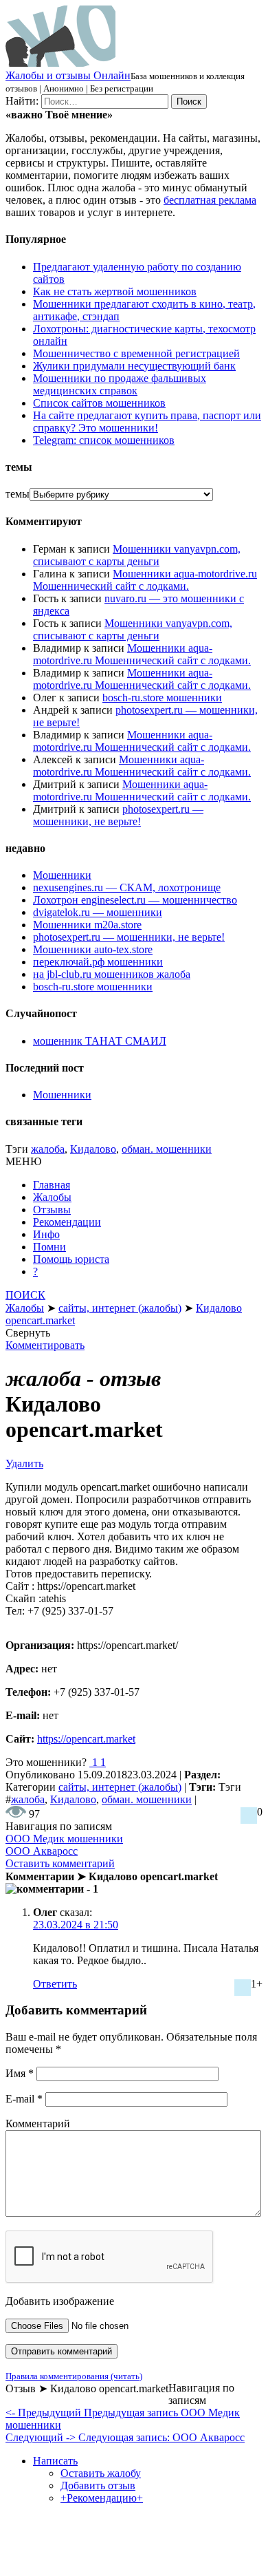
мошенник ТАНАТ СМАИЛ (100, 1041)
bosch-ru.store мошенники (162, 698)
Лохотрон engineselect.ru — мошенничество (135, 900)
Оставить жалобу (101, 2473)
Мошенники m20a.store (87, 925)
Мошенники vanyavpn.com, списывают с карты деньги (137, 555)
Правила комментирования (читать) (74, 2376)
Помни (49, 1247)
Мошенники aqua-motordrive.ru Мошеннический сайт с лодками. (145, 580)
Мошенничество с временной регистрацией (136, 353)
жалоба (48, 1149)
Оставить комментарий (60, 1863)
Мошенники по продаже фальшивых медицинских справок (120, 384)
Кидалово (93, 1149)
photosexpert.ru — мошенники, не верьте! (118, 815)
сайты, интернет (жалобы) (120, 1787)
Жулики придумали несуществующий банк (134, 366)
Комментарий (38, 2123)
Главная (52, 1185)
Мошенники (62, 875)
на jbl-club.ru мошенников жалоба (112, 974)
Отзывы (52, 1210)
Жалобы (52, 1197)
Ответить (55, 1984)
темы (18, 494)
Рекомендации (67, 1222)
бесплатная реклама (210, 200)
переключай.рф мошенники (98, 962)
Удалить (24, 1463)
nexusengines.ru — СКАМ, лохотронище (127, 887)
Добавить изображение (60, 2301)
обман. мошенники (167, 1149)
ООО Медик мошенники (64, 1839)
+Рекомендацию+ (102, 2498)
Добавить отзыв (98, 2485)
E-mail (24, 2099)
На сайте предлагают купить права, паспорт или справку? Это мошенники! (147, 422)
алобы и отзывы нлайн (68, 75)
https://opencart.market (86, 1739)
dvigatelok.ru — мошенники (98, 912)
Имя (20, 2073)
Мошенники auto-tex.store (93, 949)
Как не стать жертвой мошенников (115, 291)
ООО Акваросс (42, 1851)
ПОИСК (25, 1295)
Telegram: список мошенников (104, 440)
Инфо (46, 1234)
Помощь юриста (71, 1259)
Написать (55, 2461)
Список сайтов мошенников (99, 403)
